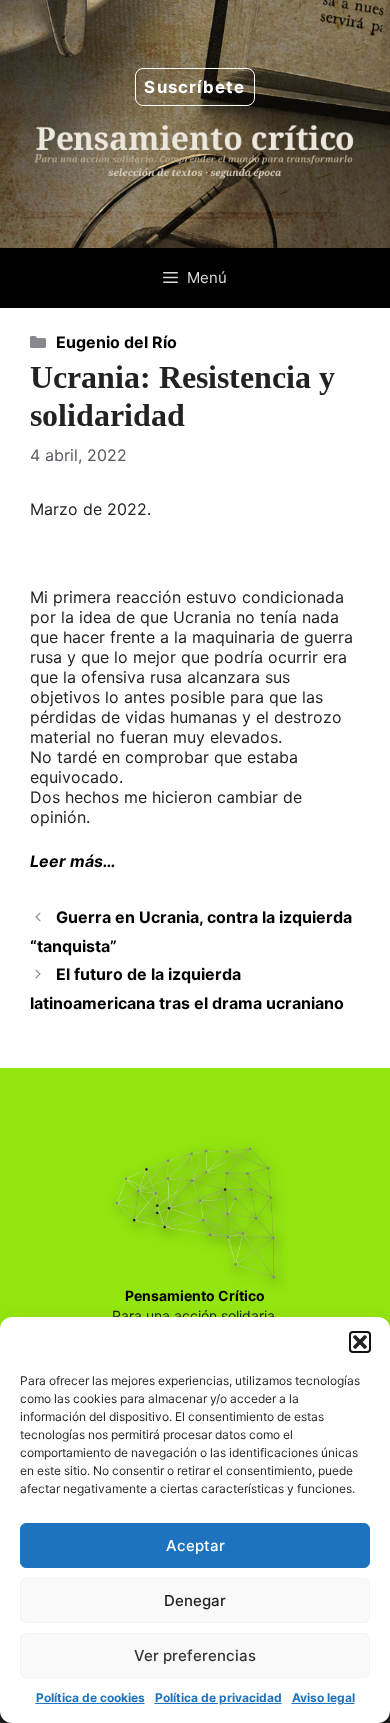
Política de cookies (90, 1697)
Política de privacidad (218, 1697)
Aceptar (195, 1545)
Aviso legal (323, 1697)
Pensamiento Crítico (195, 1295)
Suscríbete (194, 87)
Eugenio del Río (116, 342)
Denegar (195, 1600)
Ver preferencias (195, 1655)
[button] (360, 1342)
